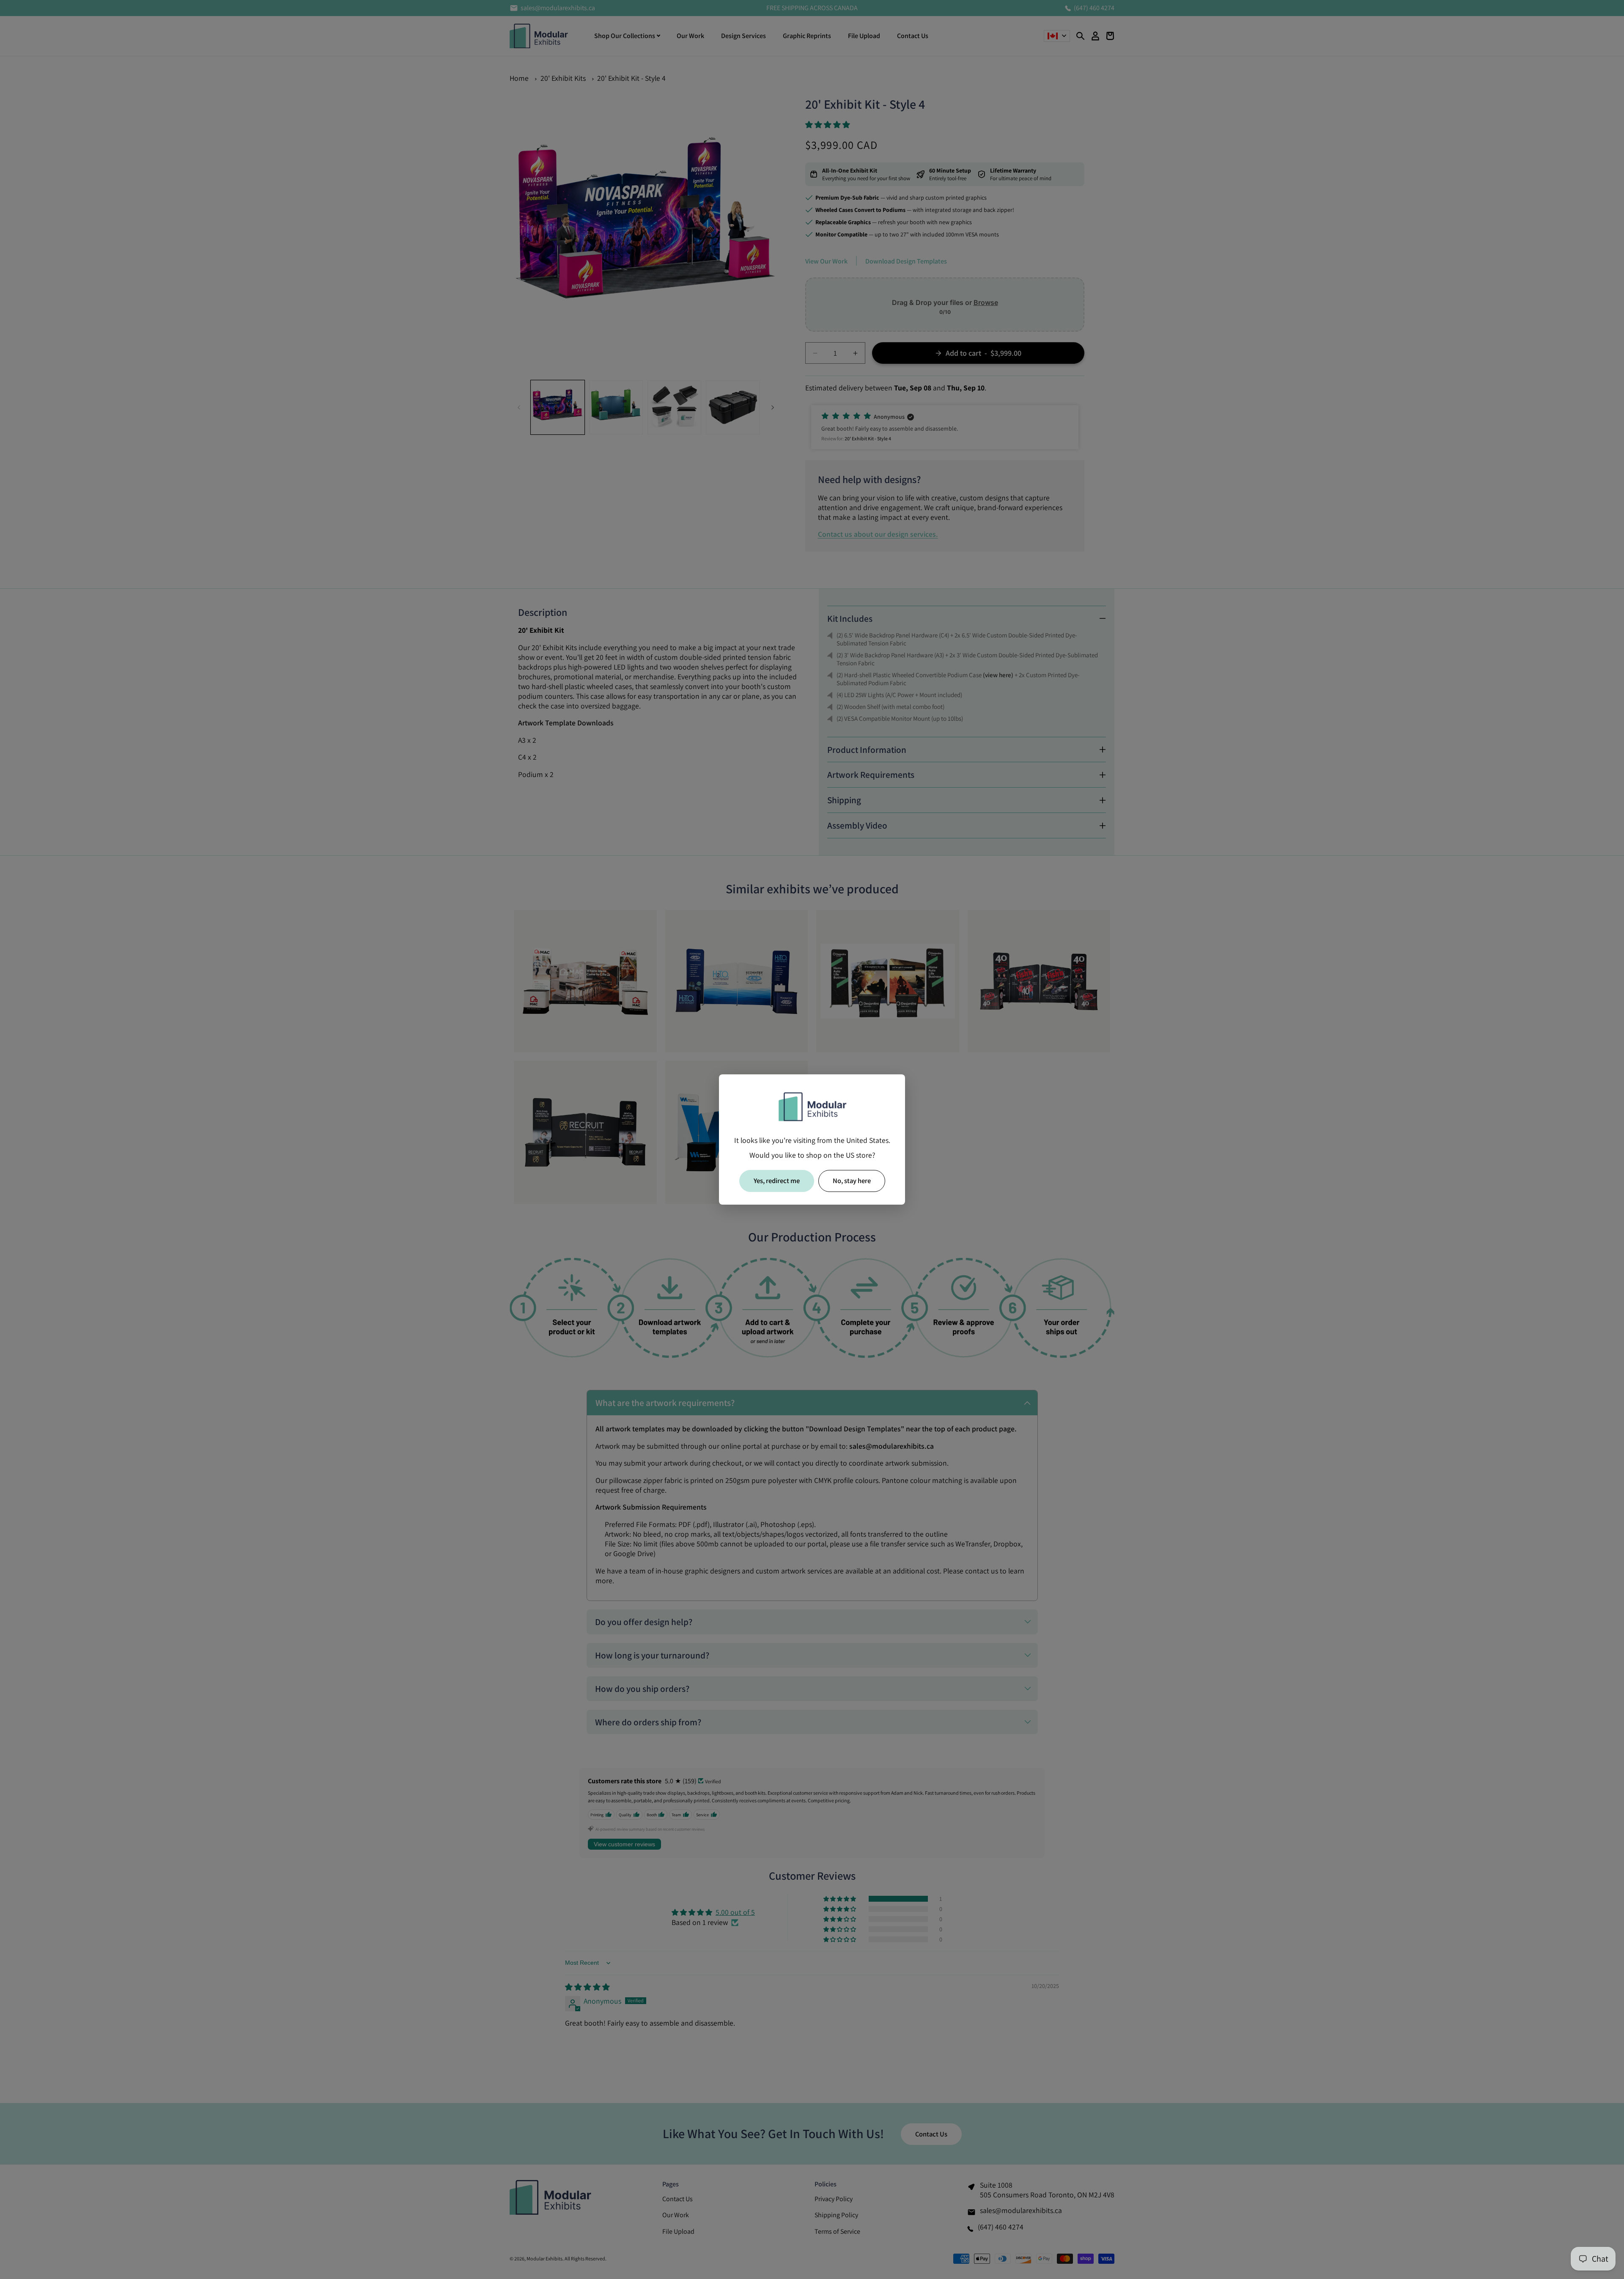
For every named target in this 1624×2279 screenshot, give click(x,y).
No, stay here (852, 1181)
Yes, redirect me (777, 1181)
